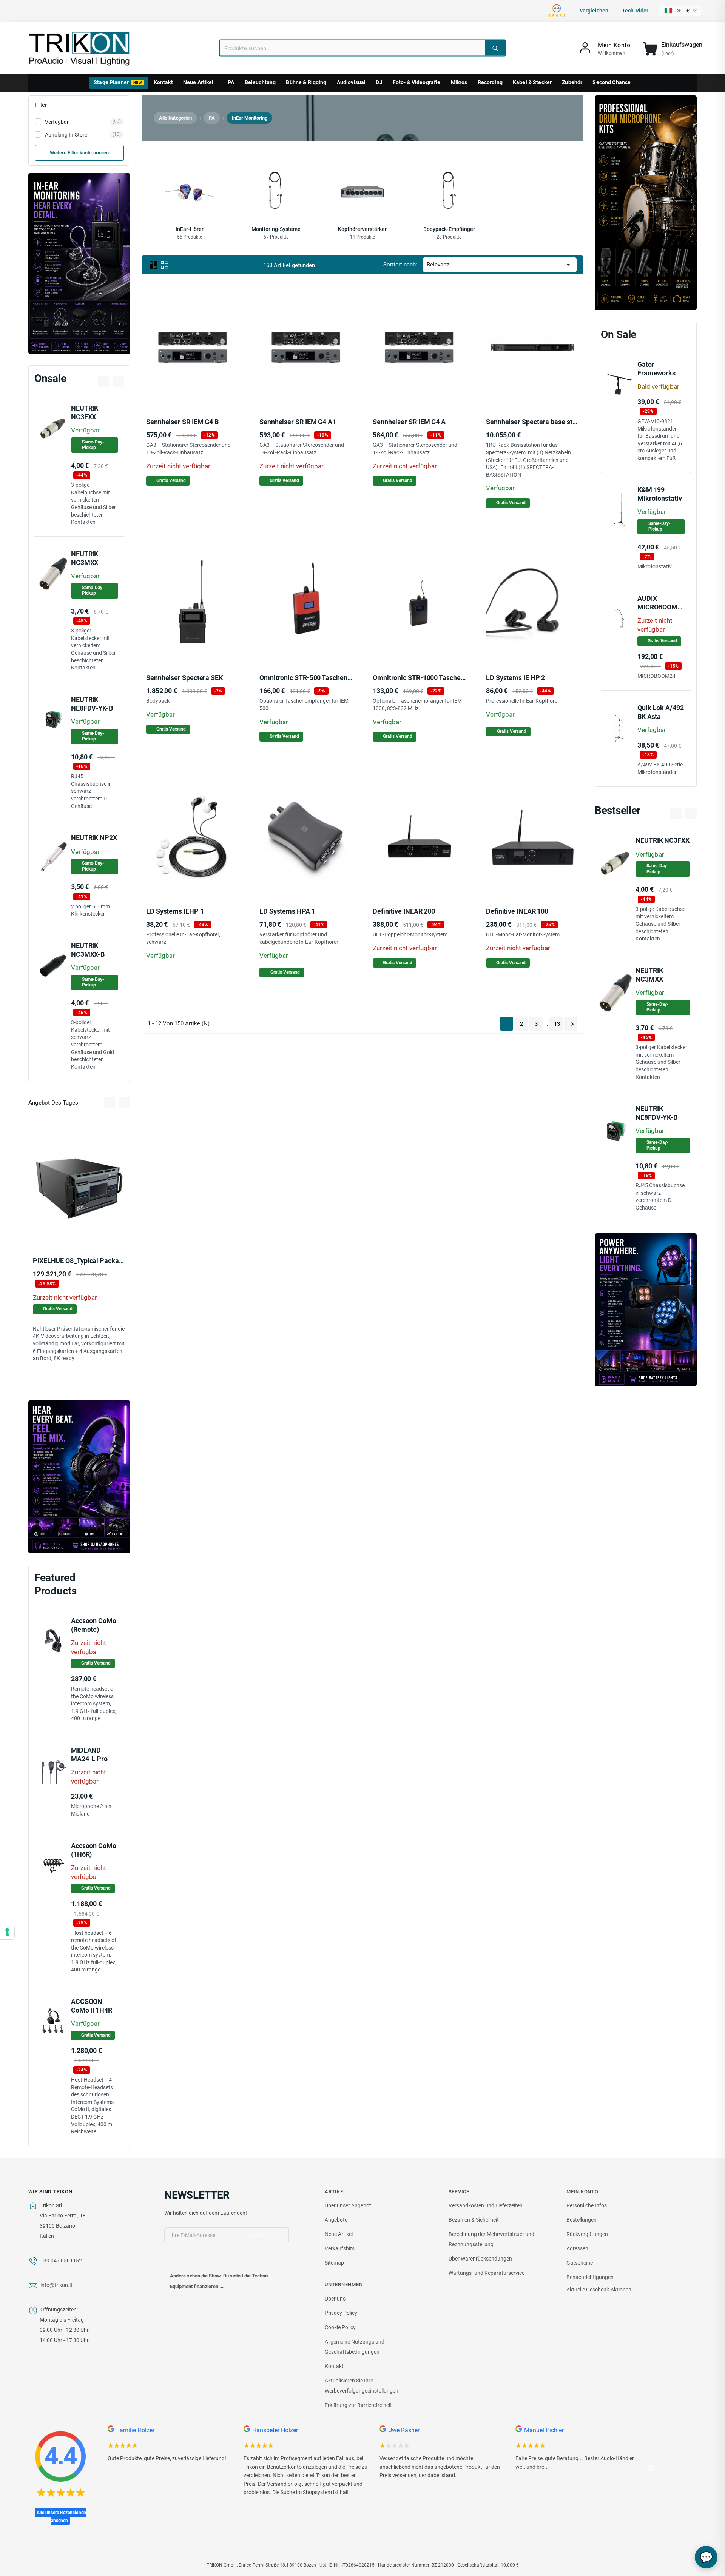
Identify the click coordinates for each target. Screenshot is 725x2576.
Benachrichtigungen (590, 2277)
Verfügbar (83, 122)
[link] (604, 49)
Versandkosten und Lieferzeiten (486, 2205)
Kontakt (163, 82)
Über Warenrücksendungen (480, 2259)
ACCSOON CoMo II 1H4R (92, 2006)
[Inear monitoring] (79, 264)
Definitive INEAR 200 (404, 911)
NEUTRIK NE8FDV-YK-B (92, 704)
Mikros (459, 82)
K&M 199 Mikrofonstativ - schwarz (660, 498)
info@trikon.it (56, 2285)
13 (557, 1024)
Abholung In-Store (83, 135)
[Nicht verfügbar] (52, 1228)
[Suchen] (495, 48)
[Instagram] (201, 2261)
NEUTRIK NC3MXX (85, 558)
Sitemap (334, 2263)
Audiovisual (351, 82)
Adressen (577, 2248)
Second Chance (612, 82)
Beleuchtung (260, 82)
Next (651, 2468)
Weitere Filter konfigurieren (79, 153)
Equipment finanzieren (197, 2286)
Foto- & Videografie (417, 82)
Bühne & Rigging (306, 82)
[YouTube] (186, 2261)
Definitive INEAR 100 (517, 911)
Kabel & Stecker (532, 82)
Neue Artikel (198, 82)
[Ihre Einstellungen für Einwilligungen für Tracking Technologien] (7, 1932)
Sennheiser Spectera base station (537, 422)
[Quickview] (106, 1228)
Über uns (335, 2299)
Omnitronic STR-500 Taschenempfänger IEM (327, 678)
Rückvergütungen (587, 2234)
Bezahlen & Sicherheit (474, 2220)
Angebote (336, 2220)
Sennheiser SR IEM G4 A (409, 422)
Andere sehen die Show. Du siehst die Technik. (223, 2276)
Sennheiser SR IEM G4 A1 (298, 422)
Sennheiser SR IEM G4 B (182, 422)
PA (231, 82)
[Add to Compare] (89, 1229)
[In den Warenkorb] (505, 387)
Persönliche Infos (587, 2205)
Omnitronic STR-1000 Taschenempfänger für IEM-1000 (456, 678)
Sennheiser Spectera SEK (184, 678)
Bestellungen (582, 2220)
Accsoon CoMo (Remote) (94, 1625)
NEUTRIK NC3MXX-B (88, 950)
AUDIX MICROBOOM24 (661, 603)
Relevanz (500, 265)
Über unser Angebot (348, 2205)
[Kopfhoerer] (79, 1477)
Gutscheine (580, 2263)
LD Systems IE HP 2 (515, 678)
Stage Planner (118, 82)
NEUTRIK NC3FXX (85, 412)
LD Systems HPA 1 (287, 911)
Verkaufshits (340, 2248)
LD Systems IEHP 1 (175, 911)
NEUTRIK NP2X (94, 838)
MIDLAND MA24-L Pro (89, 1754)
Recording (490, 82)
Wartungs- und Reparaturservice (487, 2273)
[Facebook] (170, 2261)
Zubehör (572, 82)
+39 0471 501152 (61, 2261)
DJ (379, 82)
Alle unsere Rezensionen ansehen (61, 2517)
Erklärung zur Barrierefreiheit (358, 2405)
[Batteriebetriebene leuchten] (646, 1310)
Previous (96, 2468)
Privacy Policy (341, 2313)
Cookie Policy (340, 2327)
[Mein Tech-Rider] (72, 1228)
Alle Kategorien (175, 118)
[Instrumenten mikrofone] (646, 203)
